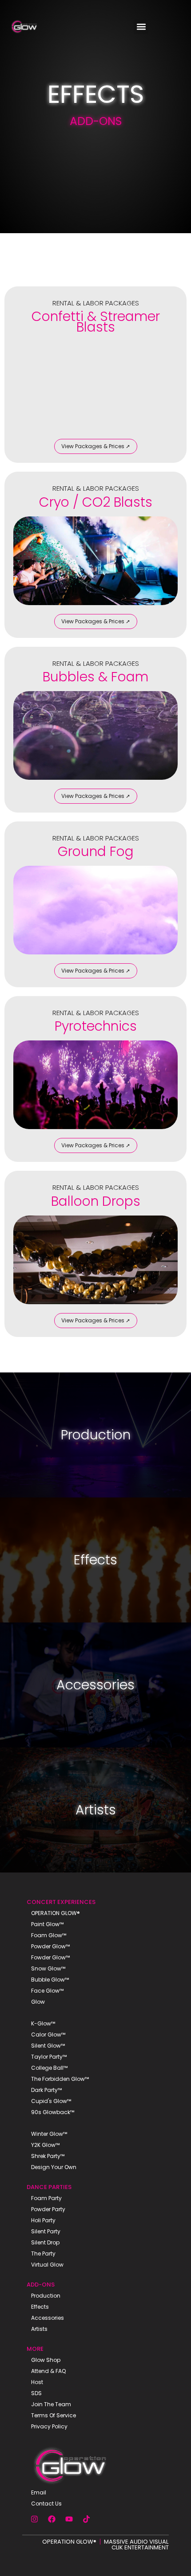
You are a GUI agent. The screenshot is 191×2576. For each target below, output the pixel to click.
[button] (141, 27)
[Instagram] (34, 2519)
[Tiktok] (86, 2519)
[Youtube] (69, 2519)
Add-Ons (41, 2285)
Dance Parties (49, 2187)
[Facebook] (52, 2519)
